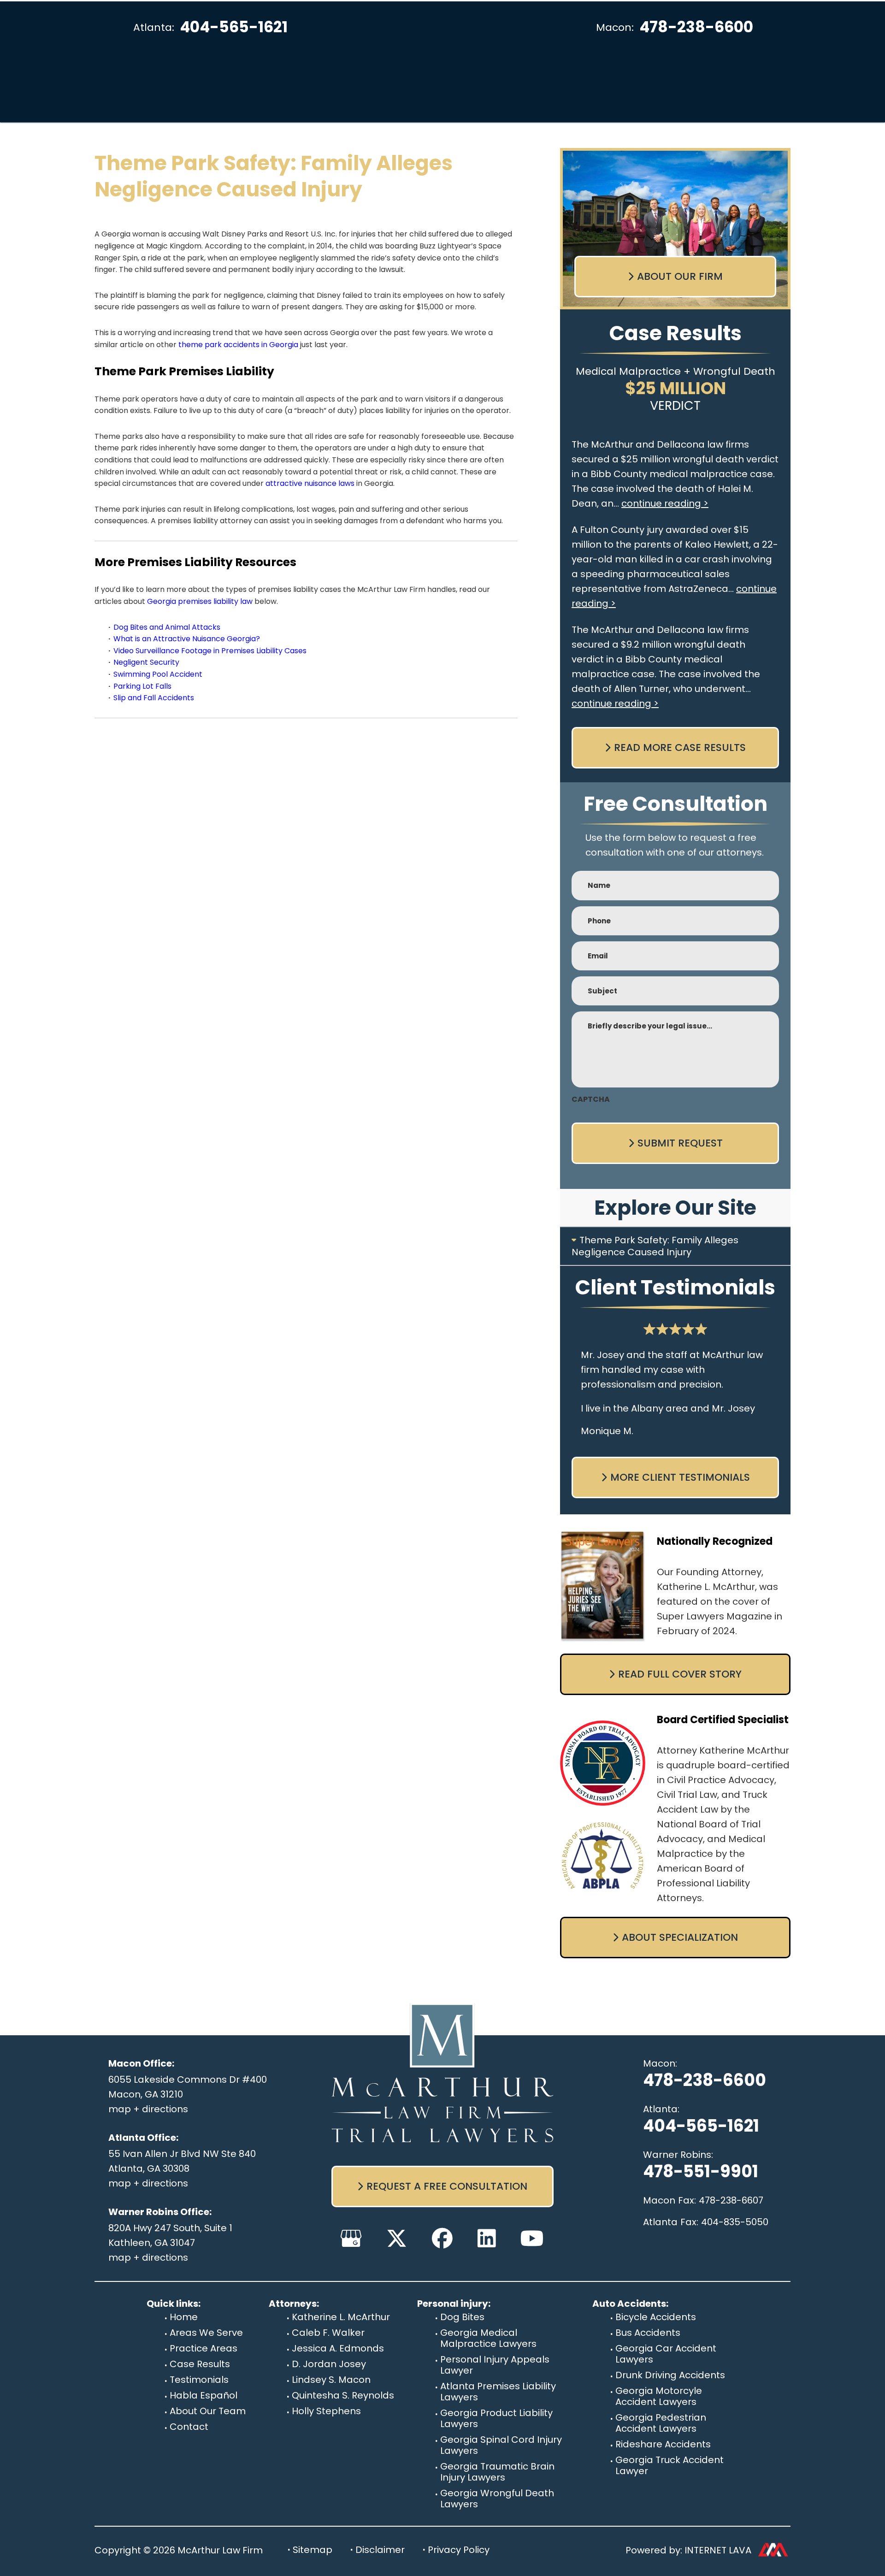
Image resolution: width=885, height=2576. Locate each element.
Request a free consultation (447, 2186)
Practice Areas (204, 2348)
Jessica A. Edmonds (338, 2348)
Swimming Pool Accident (158, 674)
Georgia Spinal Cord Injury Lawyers (501, 2445)
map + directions (148, 2109)
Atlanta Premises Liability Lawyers (498, 2392)
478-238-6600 (696, 27)
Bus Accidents (648, 2333)
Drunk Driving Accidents (670, 2375)
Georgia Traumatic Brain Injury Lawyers (497, 2472)
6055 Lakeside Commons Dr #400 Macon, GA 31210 (188, 2087)
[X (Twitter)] (397, 2238)
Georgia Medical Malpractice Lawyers (488, 2338)
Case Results (200, 2364)
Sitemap (313, 2550)
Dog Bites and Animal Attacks (167, 627)
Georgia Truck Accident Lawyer (670, 2465)
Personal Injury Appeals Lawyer (495, 2365)
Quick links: (174, 2304)
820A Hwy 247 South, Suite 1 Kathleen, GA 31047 (170, 2235)
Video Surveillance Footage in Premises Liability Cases (210, 651)
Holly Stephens (326, 2411)
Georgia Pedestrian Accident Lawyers (661, 2423)
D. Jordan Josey (329, 2364)
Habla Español (204, 2395)
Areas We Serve (206, 2333)
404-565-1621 (234, 27)
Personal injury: (454, 2304)
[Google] (351, 2238)
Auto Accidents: (630, 2304)
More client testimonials (680, 1477)
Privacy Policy (459, 2550)
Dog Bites (462, 2317)
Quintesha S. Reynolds (343, 2395)
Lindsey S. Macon (331, 2380)
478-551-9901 (701, 2171)
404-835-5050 (735, 2222)
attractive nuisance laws (310, 483)
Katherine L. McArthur (341, 2317)
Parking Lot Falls (142, 686)
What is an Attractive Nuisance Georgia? (187, 639)
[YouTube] (532, 2238)
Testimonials (199, 2380)
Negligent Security (146, 662)
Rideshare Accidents (663, 2444)
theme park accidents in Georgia (238, 345)
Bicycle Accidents (656, 2317)
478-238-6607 (731, 2200)
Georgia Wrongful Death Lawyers (497, 2499)
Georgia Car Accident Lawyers (666, 2354)
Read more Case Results (680, 747)
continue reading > (665, 503)
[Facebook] (442, 2238)
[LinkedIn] (487, 2238)
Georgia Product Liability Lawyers (496, 2418)
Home (184, 2317)
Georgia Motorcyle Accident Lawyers (659, 2396)
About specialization (680, 1937)
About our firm (680, 276)
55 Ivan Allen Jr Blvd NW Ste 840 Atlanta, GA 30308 (182, 2161)
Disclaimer (380, 2550)
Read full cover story (680, 1674)
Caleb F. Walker (328, 2333)
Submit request (680, 1143)
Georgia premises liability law (200, 601)
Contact (189, 2427)
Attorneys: (294, 2304)
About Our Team (208, 2411)
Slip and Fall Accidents (154, 698)
